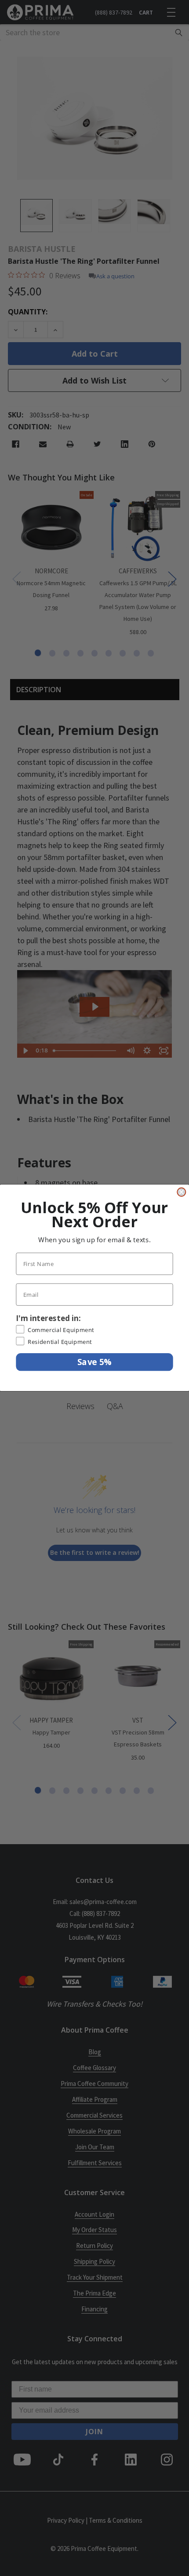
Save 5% (94, 1362)
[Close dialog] (181, 1192)
